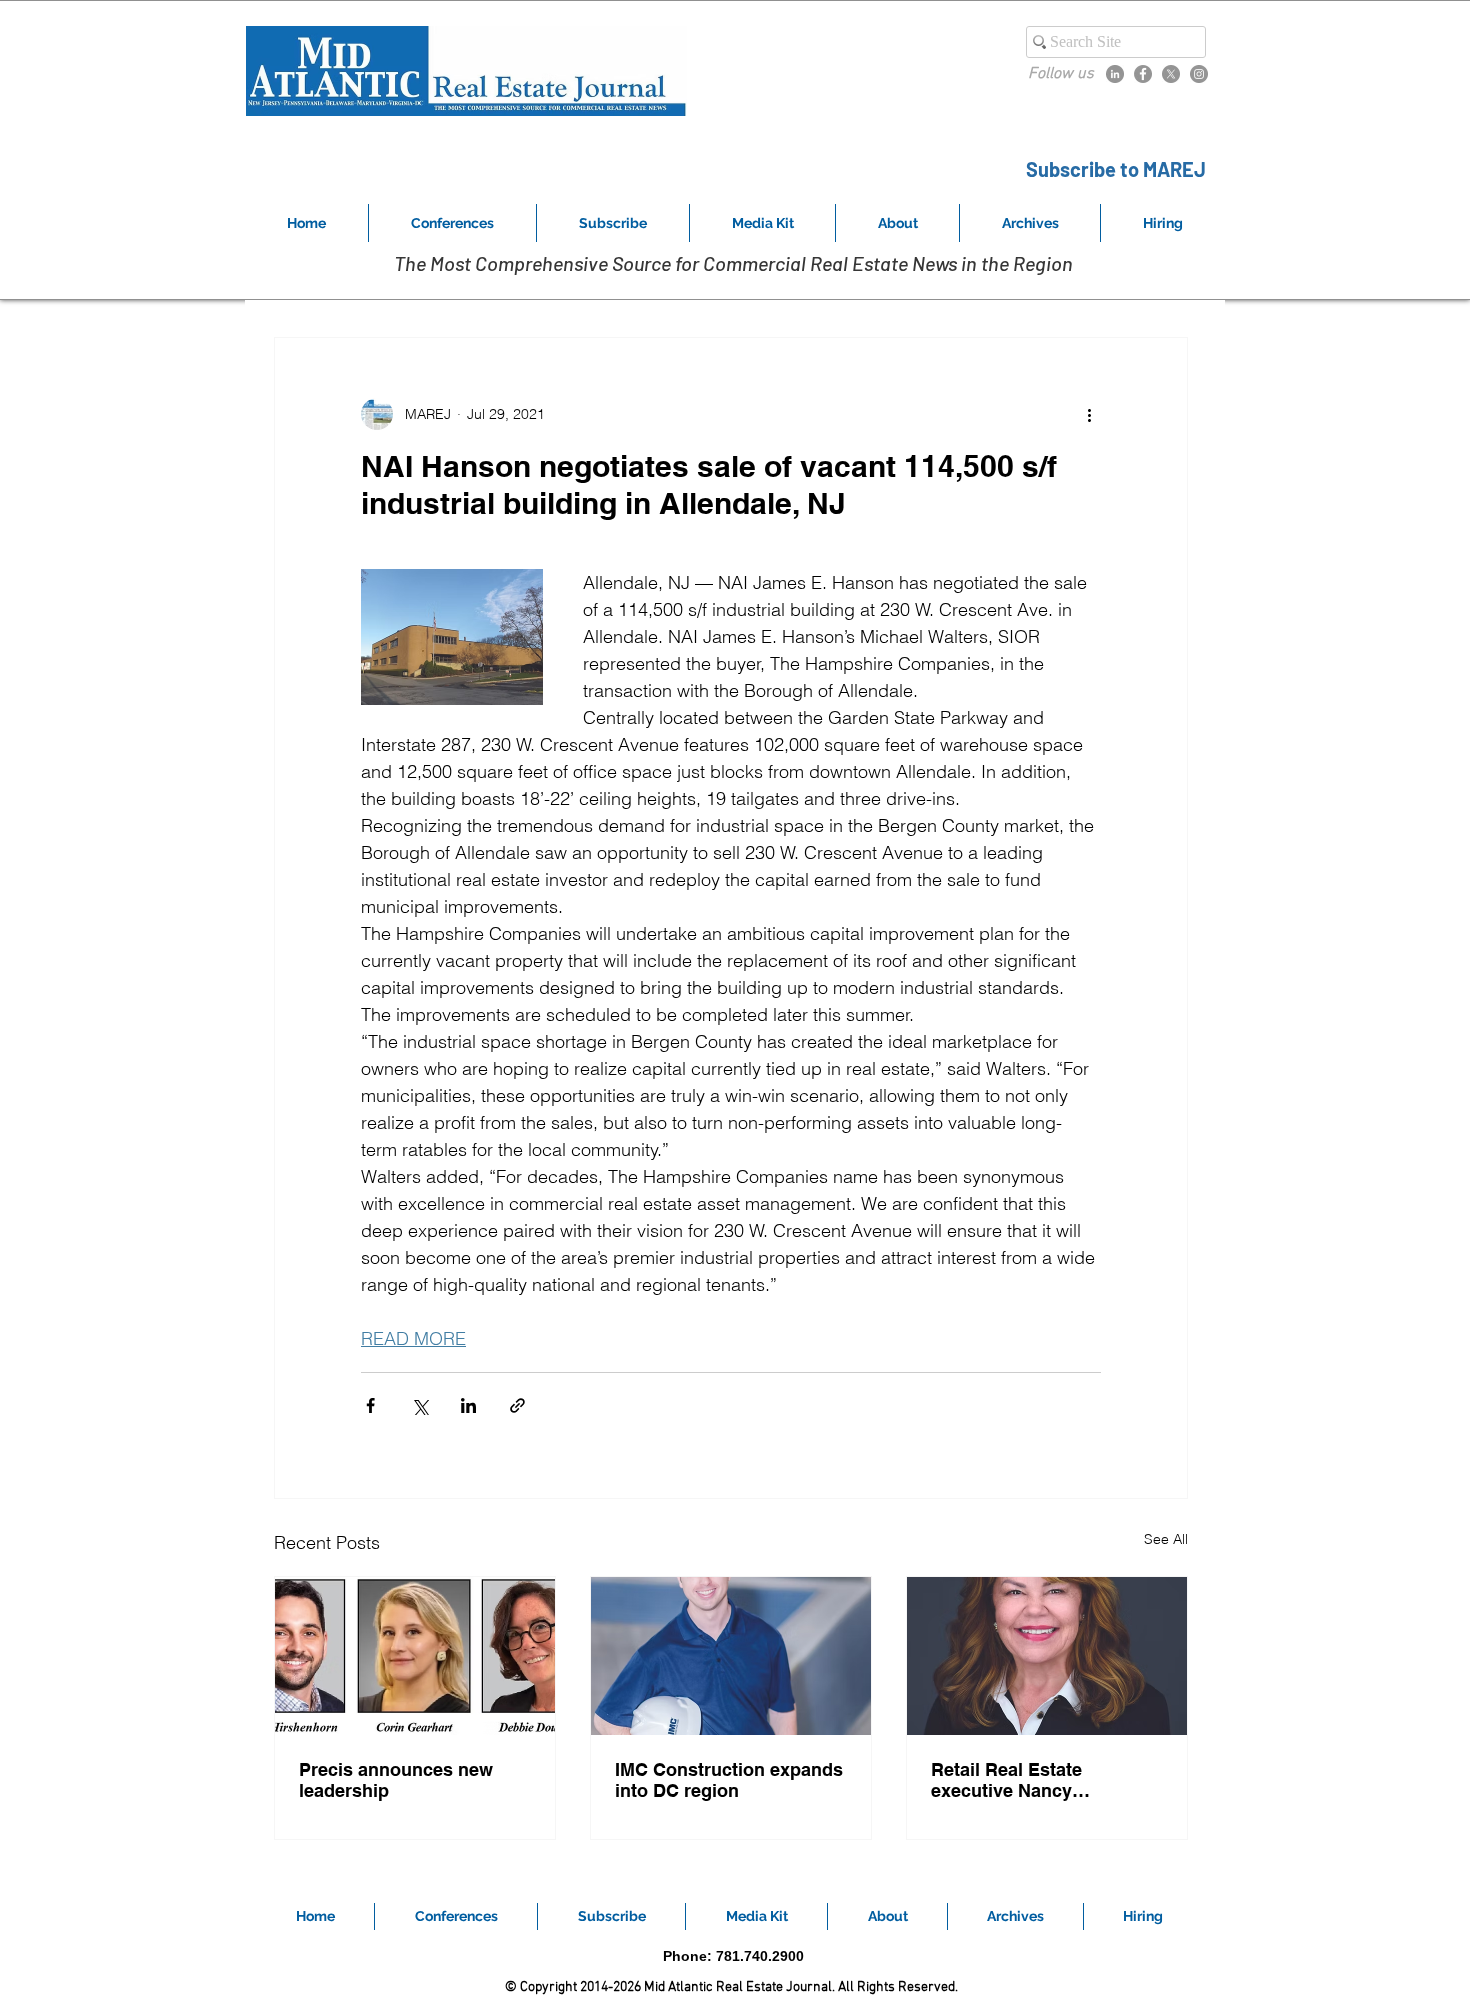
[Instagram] (1199, 74)
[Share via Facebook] (370, 1405)
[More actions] (1089, 414)
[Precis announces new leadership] (415, 1656)
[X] (1171, 74)
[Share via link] (517, 1405)
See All (1166, 1539)
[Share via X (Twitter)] (419, 1405)
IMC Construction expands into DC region (729, 1780)
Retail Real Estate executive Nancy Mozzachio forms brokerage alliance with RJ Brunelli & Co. (1044, 1780)
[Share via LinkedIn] (468, 1405)
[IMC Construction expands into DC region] (731, 1656)
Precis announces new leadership (396, 1780)
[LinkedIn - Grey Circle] (1115, 74)
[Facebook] (1143, 74)
